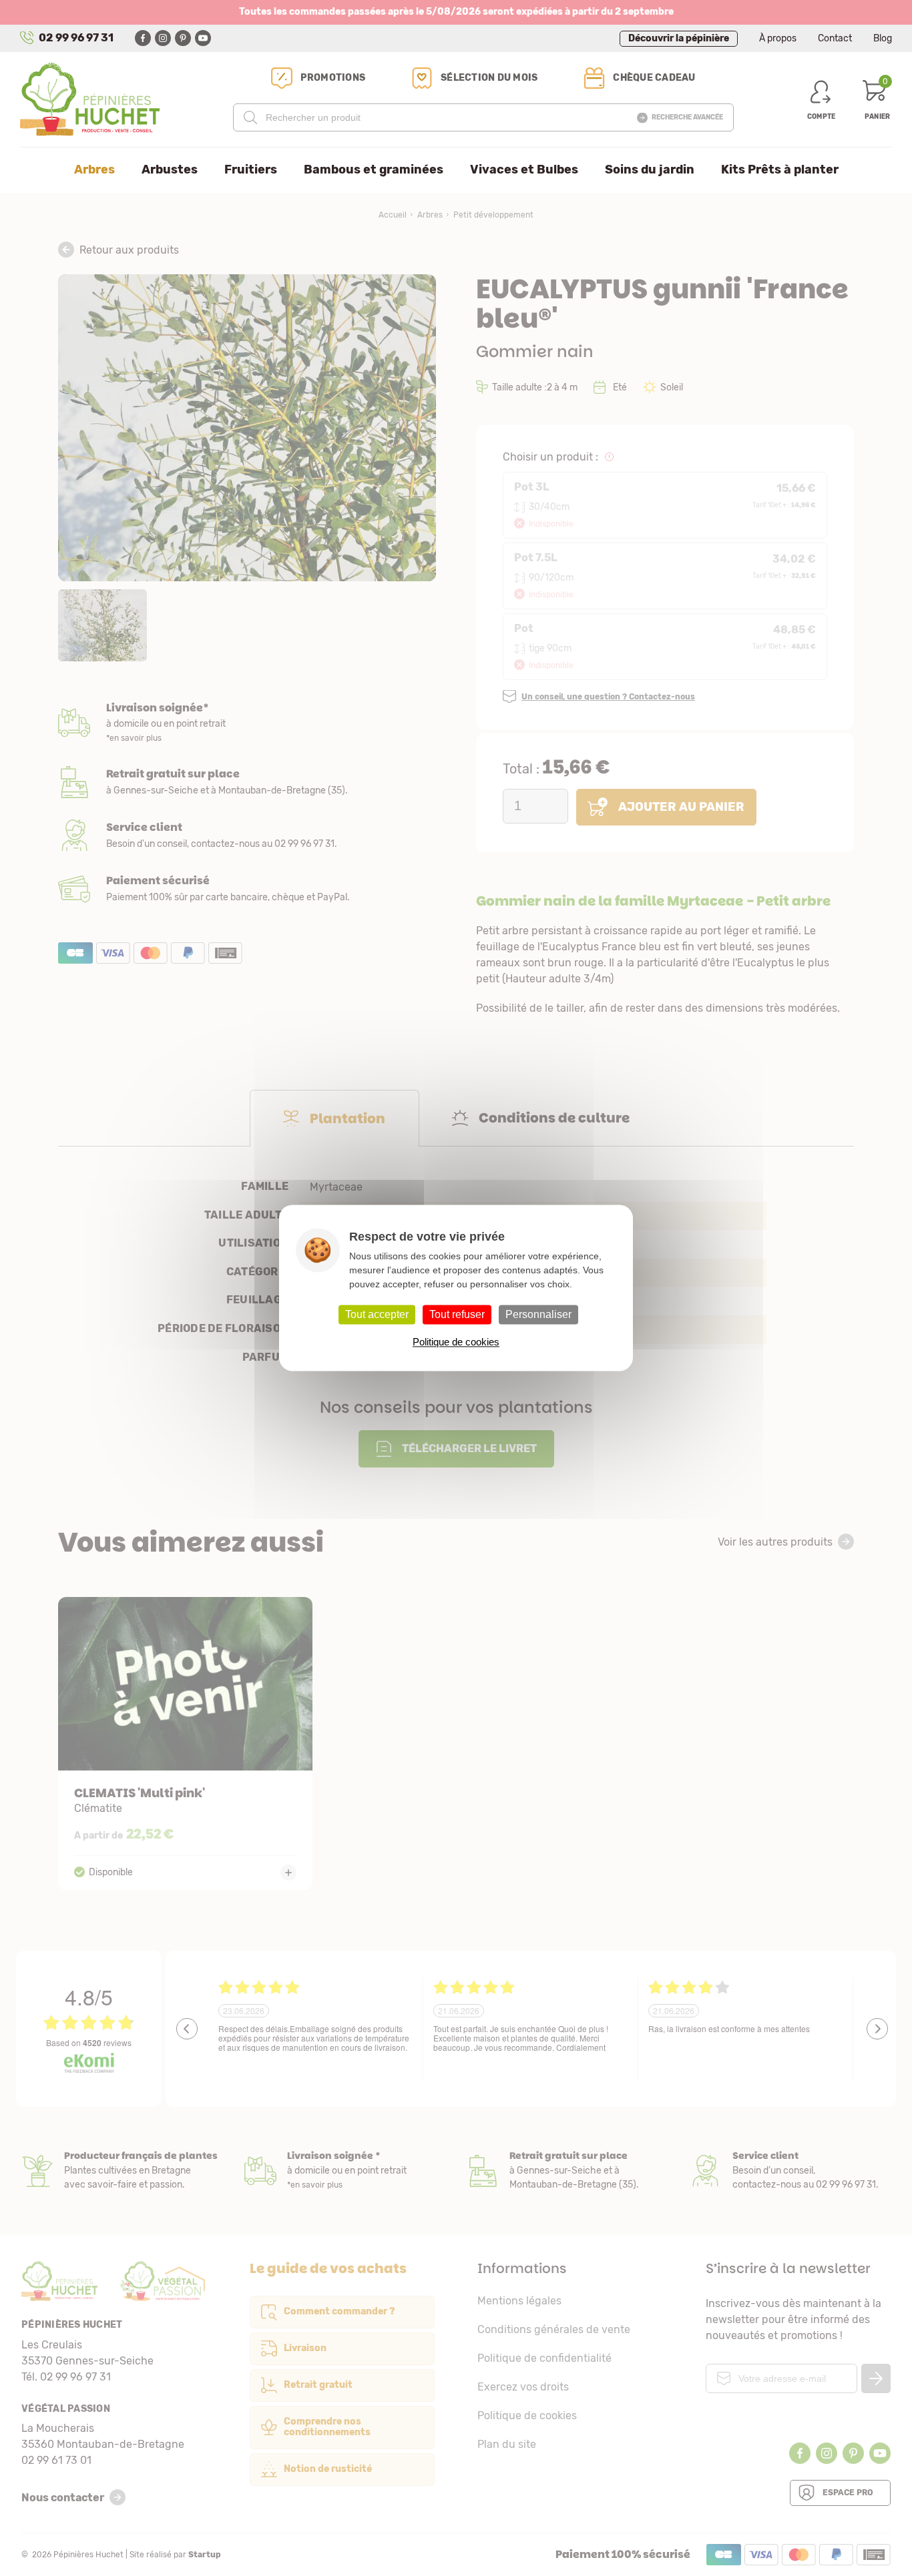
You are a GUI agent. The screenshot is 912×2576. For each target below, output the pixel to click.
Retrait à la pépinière (247, 782)
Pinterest (183, 38)
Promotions (333, 78)
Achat (247, 889)
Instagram (163, 38)
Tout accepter (377, 1314)
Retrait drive (567, 2171)
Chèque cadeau (654, 78)
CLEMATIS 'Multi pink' (185, 1743)
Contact (835, 38)
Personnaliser (538, 1314)
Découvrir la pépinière (679, 38)
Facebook (143, 38)
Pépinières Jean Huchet (90, 99)
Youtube (203, 38)
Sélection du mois (489, 78)
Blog (883, 38)
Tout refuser (457, 1314)
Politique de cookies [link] (456, 1342)
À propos (778, 38)
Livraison (247, 723)
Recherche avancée (687, 117)
